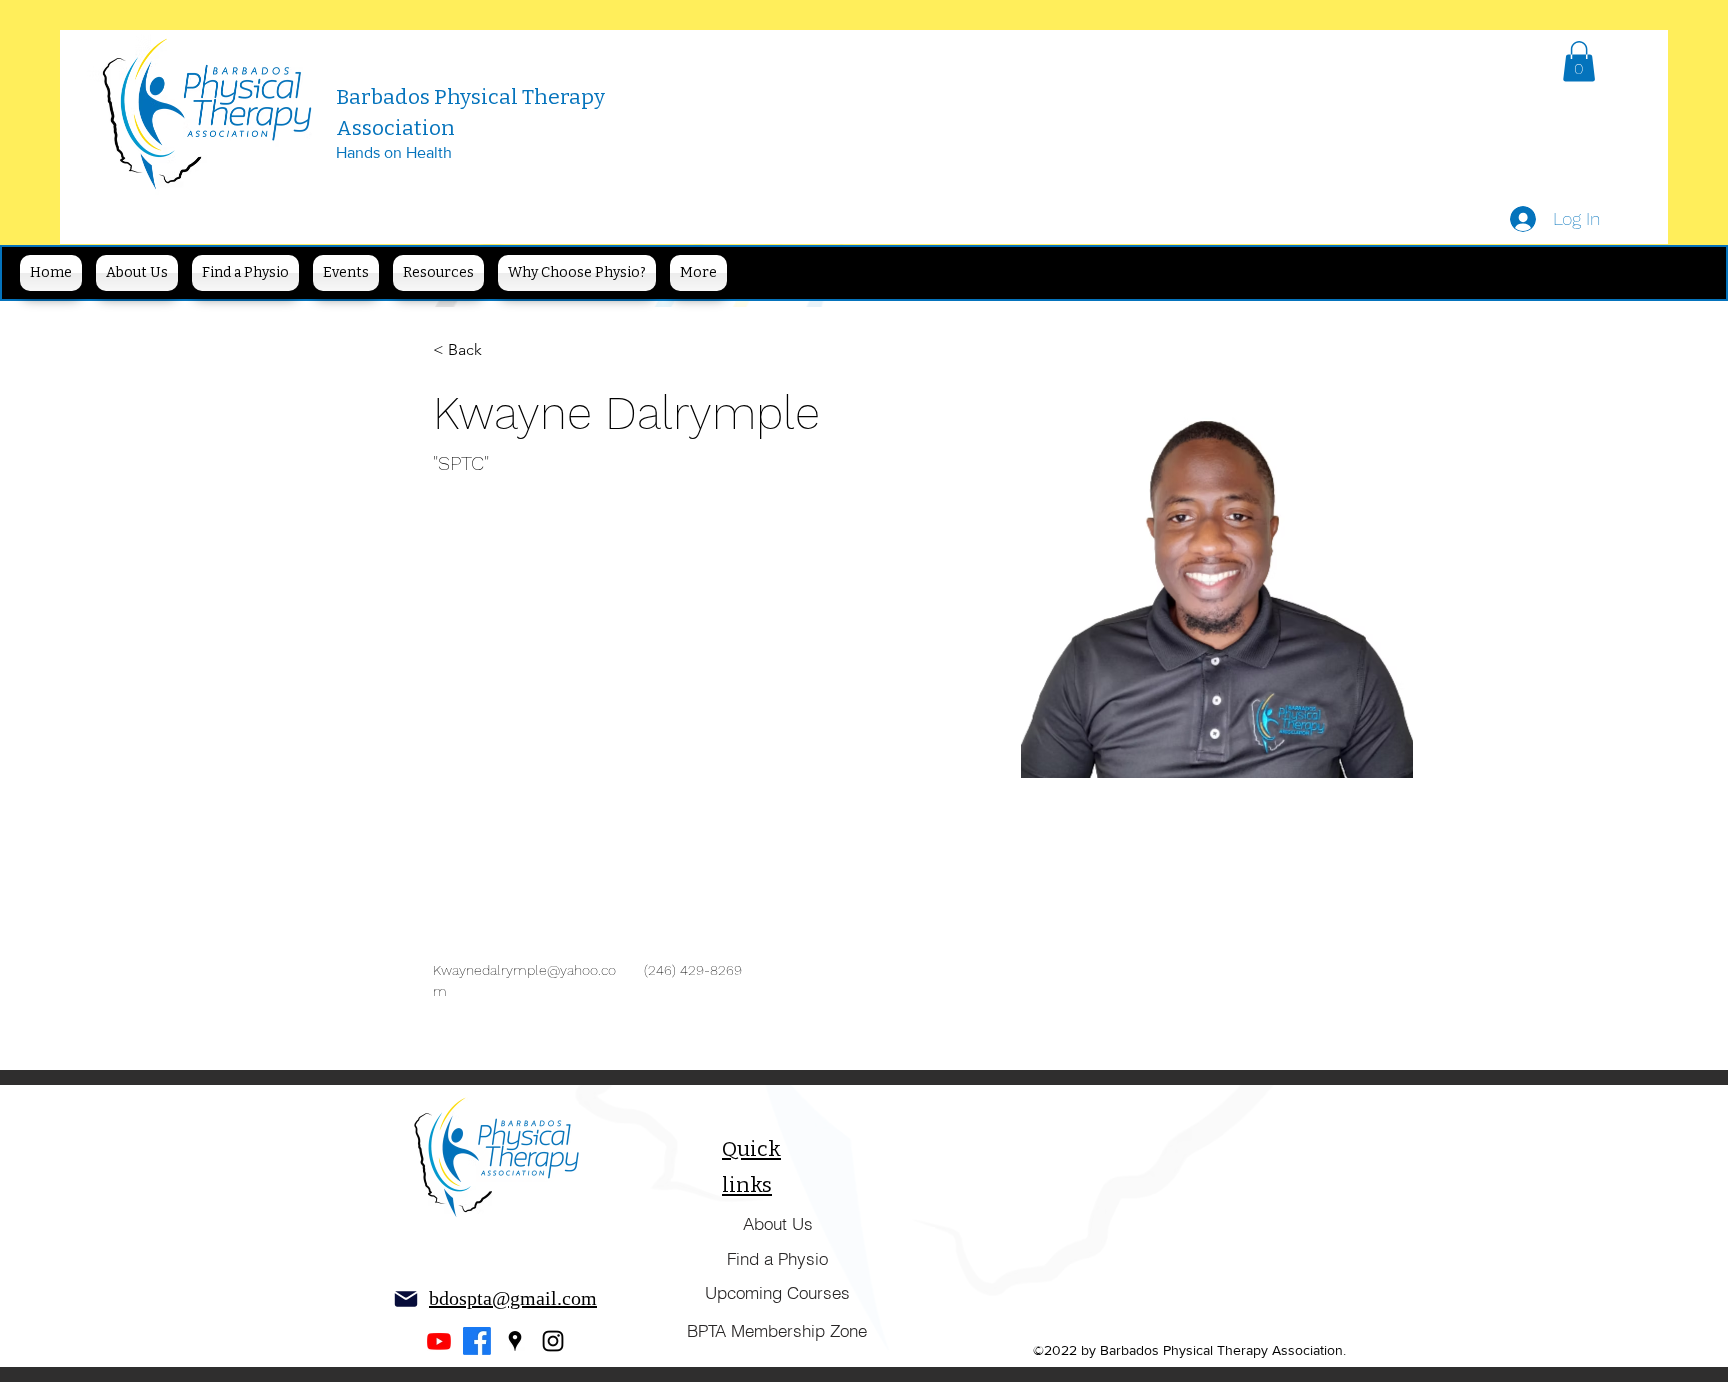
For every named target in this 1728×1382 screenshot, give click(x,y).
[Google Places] (515, 1341)
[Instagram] (553, 1341)
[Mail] (406, 1299)
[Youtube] (439, 1341)
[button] (1579, 61)
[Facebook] (477, 1341)
